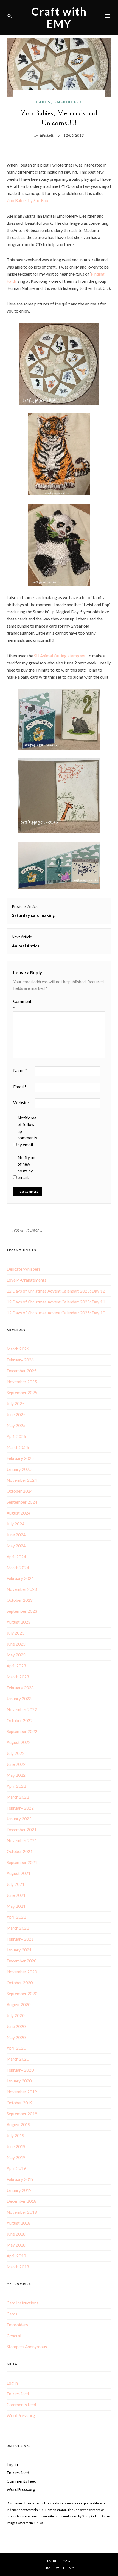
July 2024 (16, 1524)
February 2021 (20, 1939)
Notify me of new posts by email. (27, 1167)
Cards (43, 102)
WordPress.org (21, 2415)
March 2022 (18, 1797)
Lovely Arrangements (26, 1280)
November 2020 (22, 1972)
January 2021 (19, 1950)
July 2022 (16, 1753)
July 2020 (16, 2015)
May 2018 (16, 2245)
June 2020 (16, 2026)
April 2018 (16, 2256)
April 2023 (16, 1666)
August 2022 (19, 1742)
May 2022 (16, 1775)
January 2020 (19, 2081)
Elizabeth (47, 135)
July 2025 (16, 1404)
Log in (12, 2383)
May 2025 (16, 1425)
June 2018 (16, 2234)
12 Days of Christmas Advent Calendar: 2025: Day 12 (56, 1291)
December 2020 (22, 1961)
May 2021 (16, 1906)
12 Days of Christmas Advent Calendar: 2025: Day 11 (56, 1302)
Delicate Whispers (24, 1269)
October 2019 (20, 2103)
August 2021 (19, 1873)
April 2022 (16, 1786)
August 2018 (19, 2223)
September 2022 (22, 1731)
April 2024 (16, 1557)
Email (20, 1087)
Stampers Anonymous (27, 2347)
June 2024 (16, 1535)
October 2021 (20, 1851)
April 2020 (16, 2048)
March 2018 (18, 2267)
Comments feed (21, 2405)
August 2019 (19, 2125)
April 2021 (16, 1917)
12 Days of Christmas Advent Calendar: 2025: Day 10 (56, 1313)
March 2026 (18, 1349)
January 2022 (19, 1819)
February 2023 (20, 1688)
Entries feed (18, 2394)
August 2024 (19, 1513)
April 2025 (16, 1436)
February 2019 (20, 2179)
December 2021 (22, 1830)
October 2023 (20, 1600)
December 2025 (22, 1371)
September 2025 (22, 1393)
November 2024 (22, 1480)
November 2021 (22, 1840)
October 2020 (20, 1983)
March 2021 (18, 1928)
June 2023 (16, 1644)
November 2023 (22, 1589)
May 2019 (16, 2157)
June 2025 (16, 1414)
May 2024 (16, 1546)
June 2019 (16, 2146)
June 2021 (16, 1895)
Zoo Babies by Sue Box (27, 200)
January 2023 (19, 1699)
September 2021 (22, 1862)
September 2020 (22, 1994)
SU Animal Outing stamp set (60, 656)
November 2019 (22, 2092)
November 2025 (22, 1382)
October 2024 (20, 1491)
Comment (22, 1005)
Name (20, 1070)
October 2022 (20, 1720)
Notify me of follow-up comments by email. (27, 1131)
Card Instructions (23, 2303)
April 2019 (16, 2168)
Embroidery (68, 102)
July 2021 (16, 1884)
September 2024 (22, 1502)
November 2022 (22, 1709)
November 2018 (22, 2212)
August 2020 (19, 2005)
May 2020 (16, 2037)
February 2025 (20, 1458)
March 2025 (18, 1447)
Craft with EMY (59, 17)
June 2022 (16, 1764)
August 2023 (19, 1622)
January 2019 (19, 2190)
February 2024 (20, 1578)
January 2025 (19, 1469)
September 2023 (22, 1611)
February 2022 (20, 1808)
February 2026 (20, 1360)
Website (21, 1102)
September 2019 (22, 2114)
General (14, 2336)
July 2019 (16, 2136)
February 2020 (20, 2070)
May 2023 (16, 1655)
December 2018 (22, 2201)
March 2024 (18, 1568)
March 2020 (18, 2059)
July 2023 (16, 1633)
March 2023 (18, 1677)
